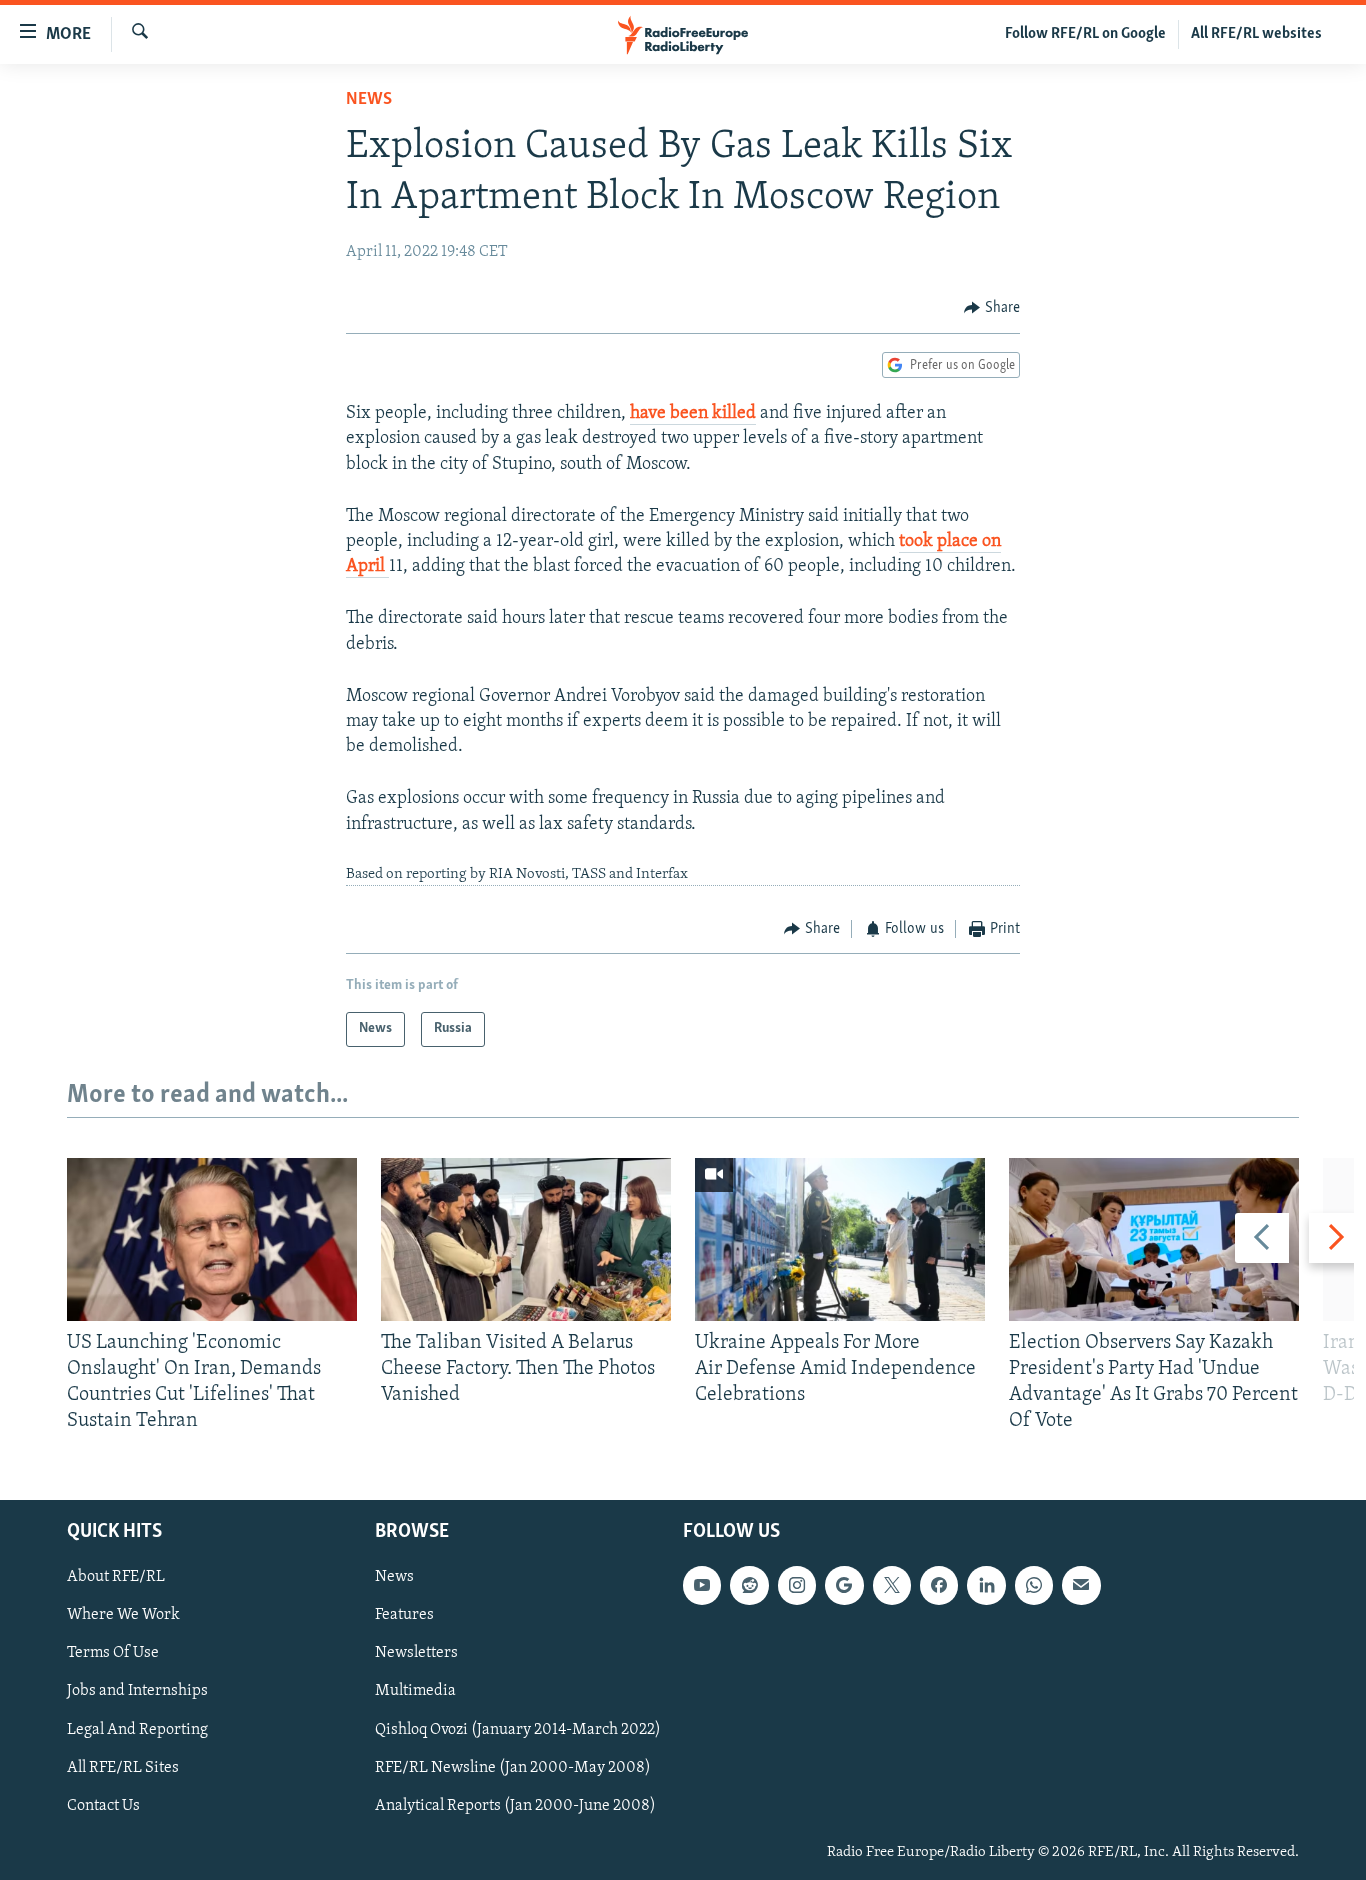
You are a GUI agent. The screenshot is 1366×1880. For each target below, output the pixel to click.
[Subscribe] (1081, 1585)
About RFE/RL (116, 1577)
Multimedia (415, 1691)
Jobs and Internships (137, 1691)
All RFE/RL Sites (123, 1767)
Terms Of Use (113, 1653)
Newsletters (416, 1653)
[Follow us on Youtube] (702, 1585)
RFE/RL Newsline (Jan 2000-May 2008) (513, 1767)
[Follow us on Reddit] (749, 1585)
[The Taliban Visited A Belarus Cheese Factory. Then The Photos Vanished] (526, 1239)
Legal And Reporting (137, 1729)
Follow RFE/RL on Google (1085, 34)
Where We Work (123, 1615)
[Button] (992, 308)
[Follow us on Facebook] (939, 1585)
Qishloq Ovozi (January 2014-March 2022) (518, 1729)
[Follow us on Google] (844, 1585)
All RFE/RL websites (1256, 34)
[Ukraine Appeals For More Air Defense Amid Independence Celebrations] (840, 1239)
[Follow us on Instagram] (797, 1585)
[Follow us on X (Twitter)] (892, 1585)
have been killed (693, 414)
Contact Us (103, 1805)
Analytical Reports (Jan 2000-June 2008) (515, 1805)
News (369, 100)
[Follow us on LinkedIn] (986, 1585)
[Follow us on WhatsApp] (1034, 1585)
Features (404, 1615)
